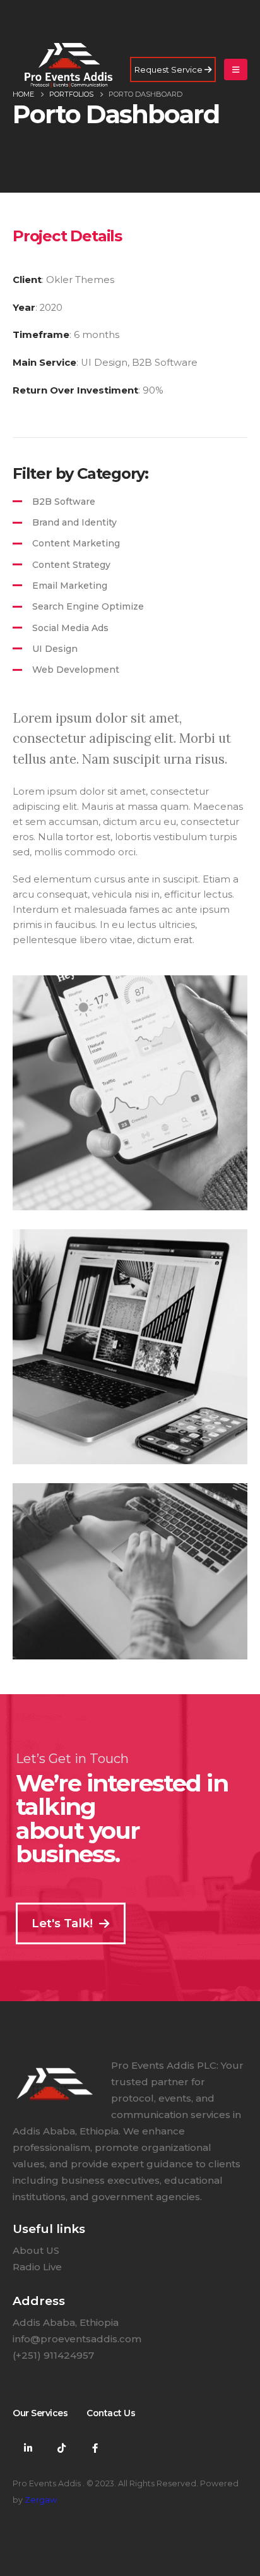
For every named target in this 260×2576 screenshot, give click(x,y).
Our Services (40, 2413)
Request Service (169, 69)
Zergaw (41, 2500)
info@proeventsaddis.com (77, 2339)
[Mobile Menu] (236, 69)
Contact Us (111, 2413)
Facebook (95, 2448)
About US (36, 2250)
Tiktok (61, 2448)
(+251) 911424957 (53, 2355)
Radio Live (37, 2267)
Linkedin (28, 2448)
